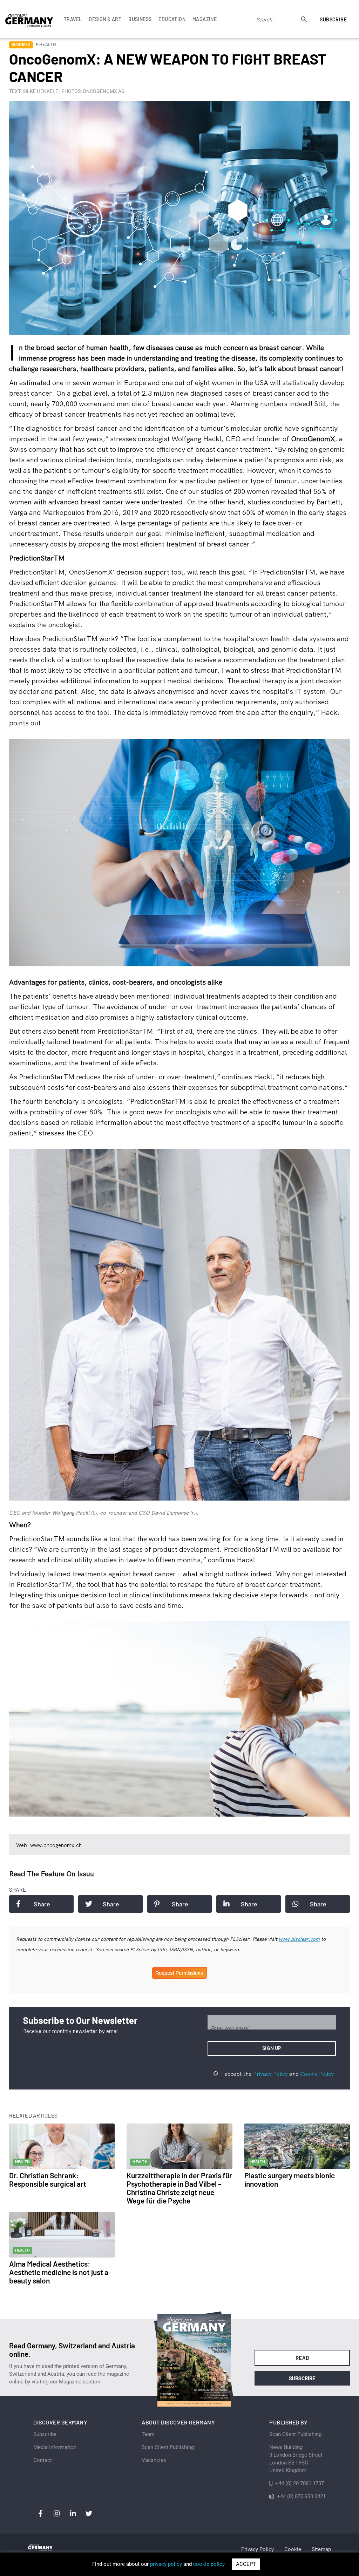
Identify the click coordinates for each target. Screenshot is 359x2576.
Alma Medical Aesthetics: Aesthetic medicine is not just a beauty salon (59, 2272)
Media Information (55, 2447)
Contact (43, 2460)
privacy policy (166, 2564)
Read (302, 2358)
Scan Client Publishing (168, 2447)
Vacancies (154, 2460)
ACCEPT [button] (246, 2564)
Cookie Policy (317, 2074)
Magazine (205, 19)
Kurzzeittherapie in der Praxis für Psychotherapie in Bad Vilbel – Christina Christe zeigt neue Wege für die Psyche (179, 2188)
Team (148, 2434)
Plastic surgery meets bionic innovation (290, 2179)
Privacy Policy (270, 2074)
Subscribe (333, 19)
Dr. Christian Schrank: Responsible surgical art (48, 2179)
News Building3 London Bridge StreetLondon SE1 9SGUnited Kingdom (296, 2459)
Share (42, 1904)
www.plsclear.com (299, 1939)
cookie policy (209, 2564)
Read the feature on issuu (52, 1874)
